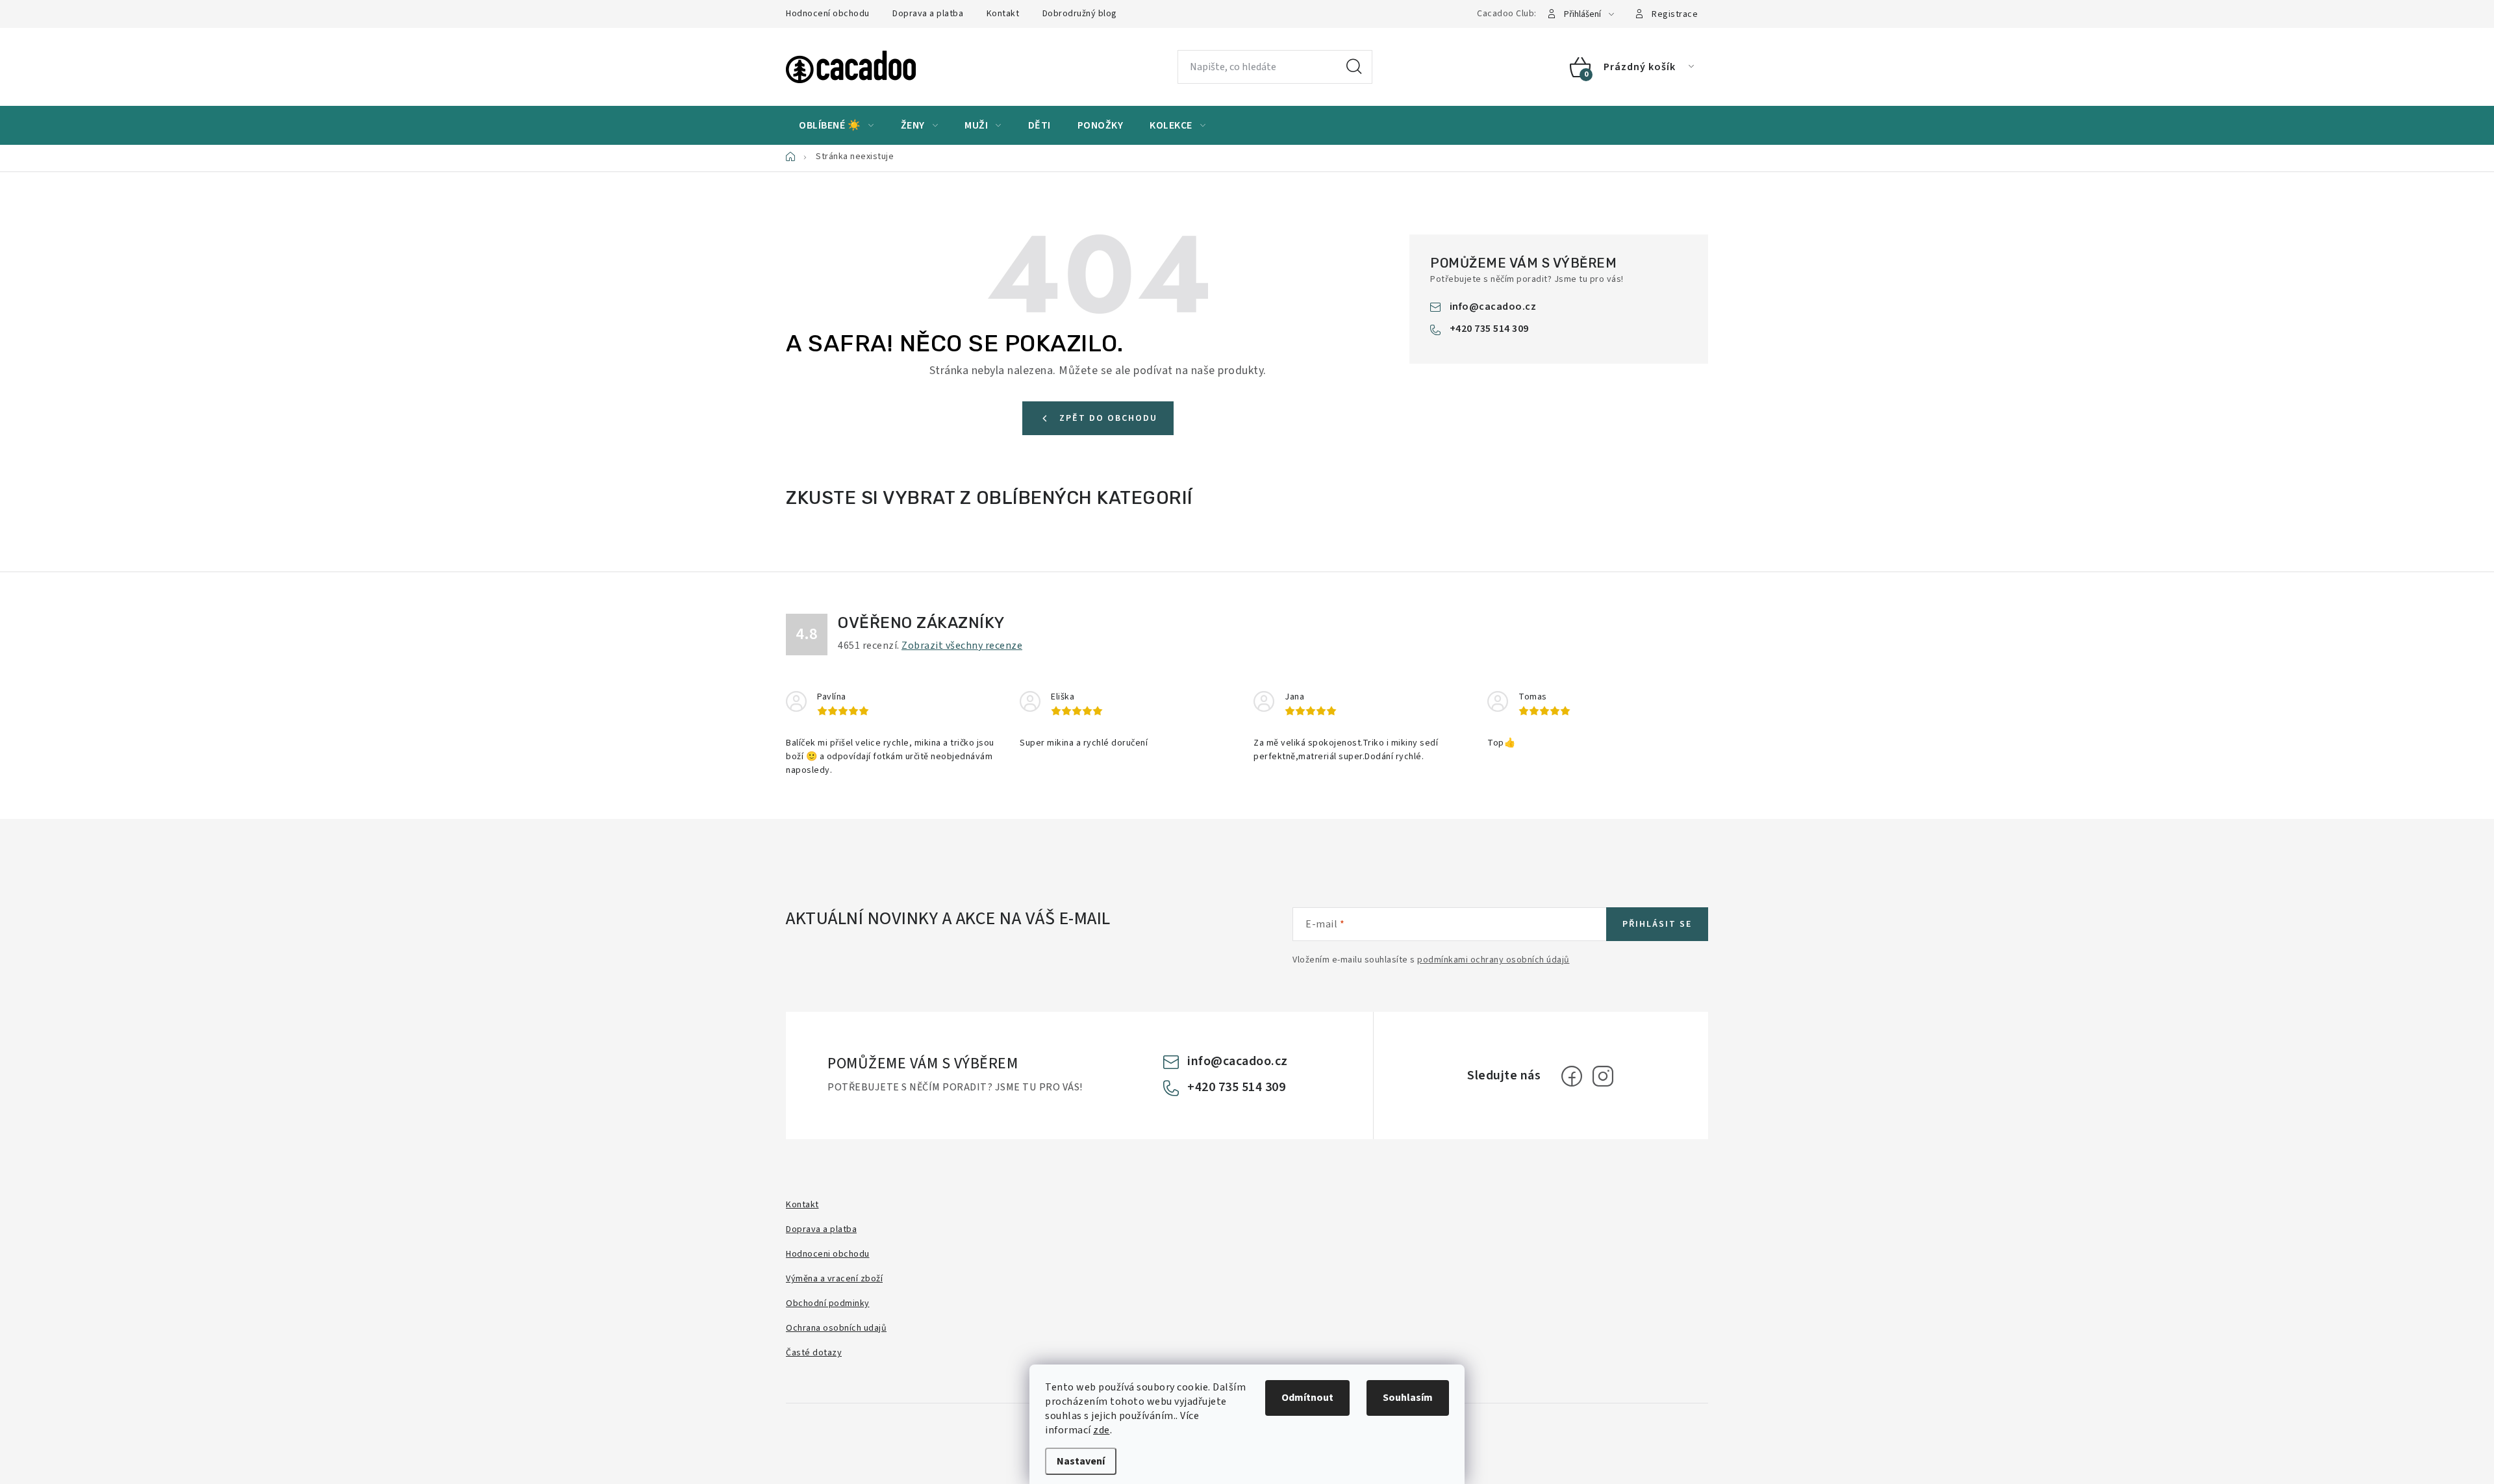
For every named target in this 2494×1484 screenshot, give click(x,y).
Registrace (1675, 14)
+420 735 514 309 (1489, 329)
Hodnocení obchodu (828, 14)
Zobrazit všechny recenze (962, 646)
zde (1102, 1430)
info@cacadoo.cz (1493, 307)
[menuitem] (837, 125)
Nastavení (1081, 1461)
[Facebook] (1572, 1076)
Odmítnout (1307, 1398)
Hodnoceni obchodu (828, 1254)
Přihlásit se (1657, 924)
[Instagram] (1603, 1076)
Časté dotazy (814, 1353)
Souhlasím (1408, 1398)
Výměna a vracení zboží (834, 1279)
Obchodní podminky (828, 1303)
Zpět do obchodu (1108, 418)
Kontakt (1003, 14)
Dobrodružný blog (1080, 14)
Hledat (1354, 67)
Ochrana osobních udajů (836, 1328)
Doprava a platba (928, 14)
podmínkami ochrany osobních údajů (1493, 960)
